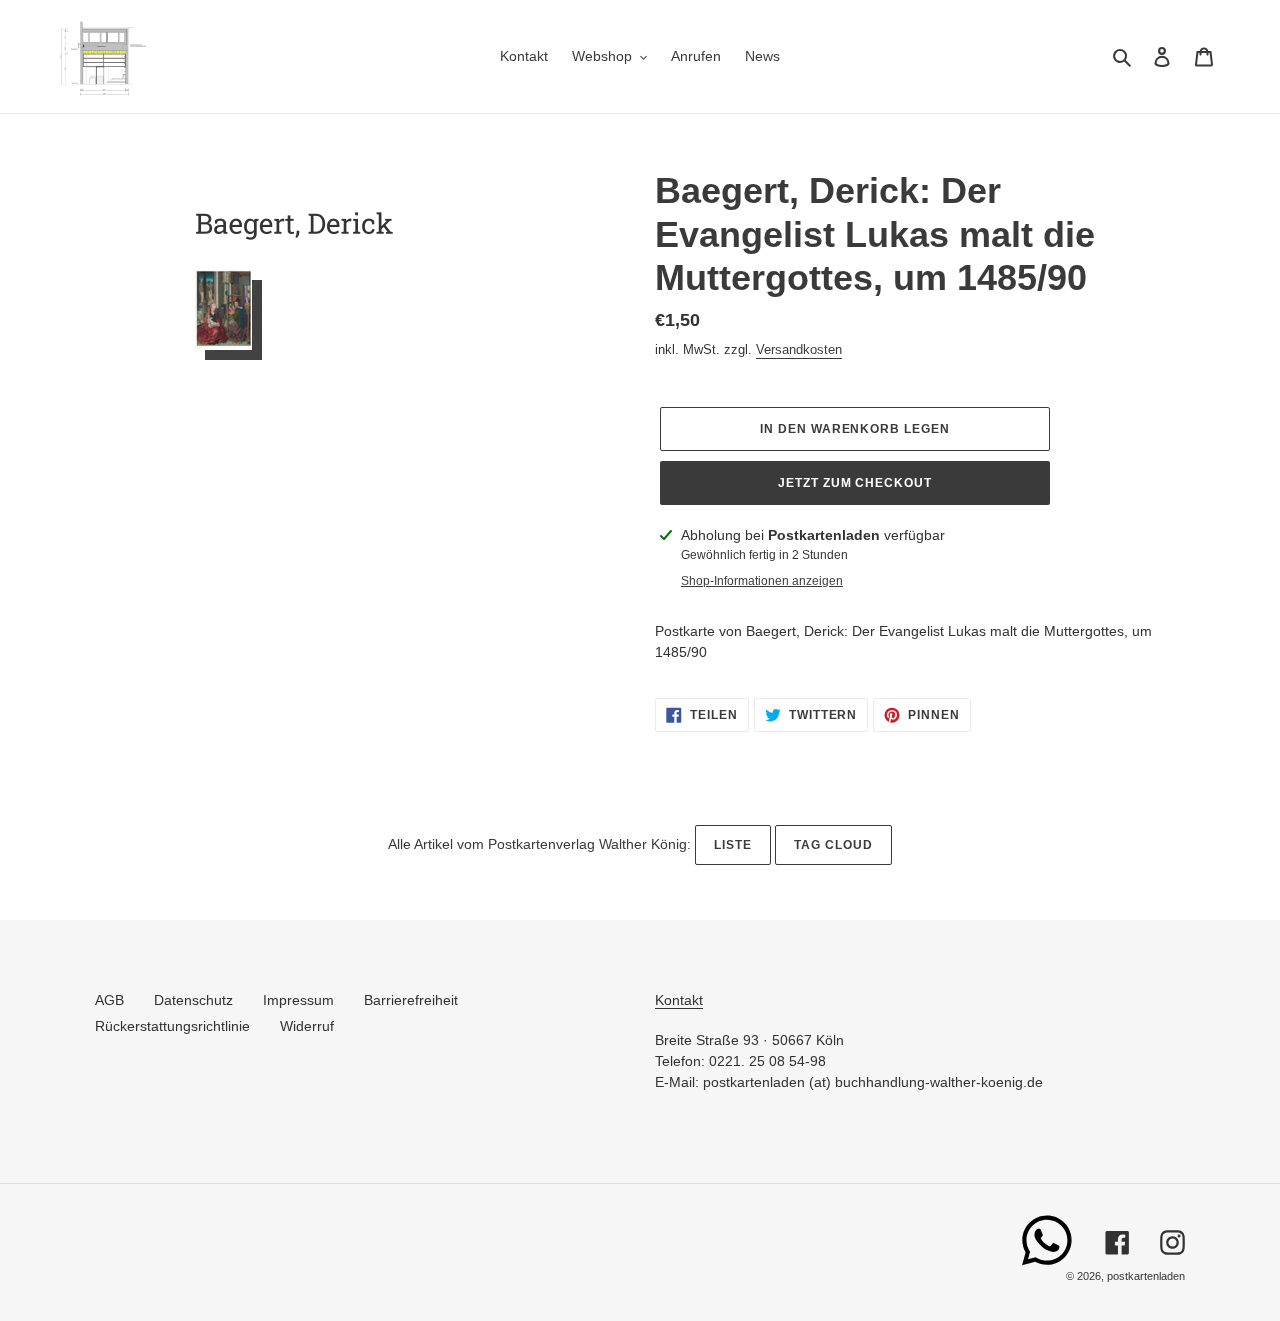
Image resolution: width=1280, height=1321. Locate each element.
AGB (109, 1000)
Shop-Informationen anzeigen (762, 581)
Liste (733, 845)
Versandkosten (799, 349)
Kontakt (679, 1000)
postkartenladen (1146, 1276)
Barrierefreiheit (411, 1000)
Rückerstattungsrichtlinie (172, 1026)
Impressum (298, 1000)
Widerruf (307, 1026)
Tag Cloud (833, 845)
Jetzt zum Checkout (855, 483)
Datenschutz (193, 1000)
